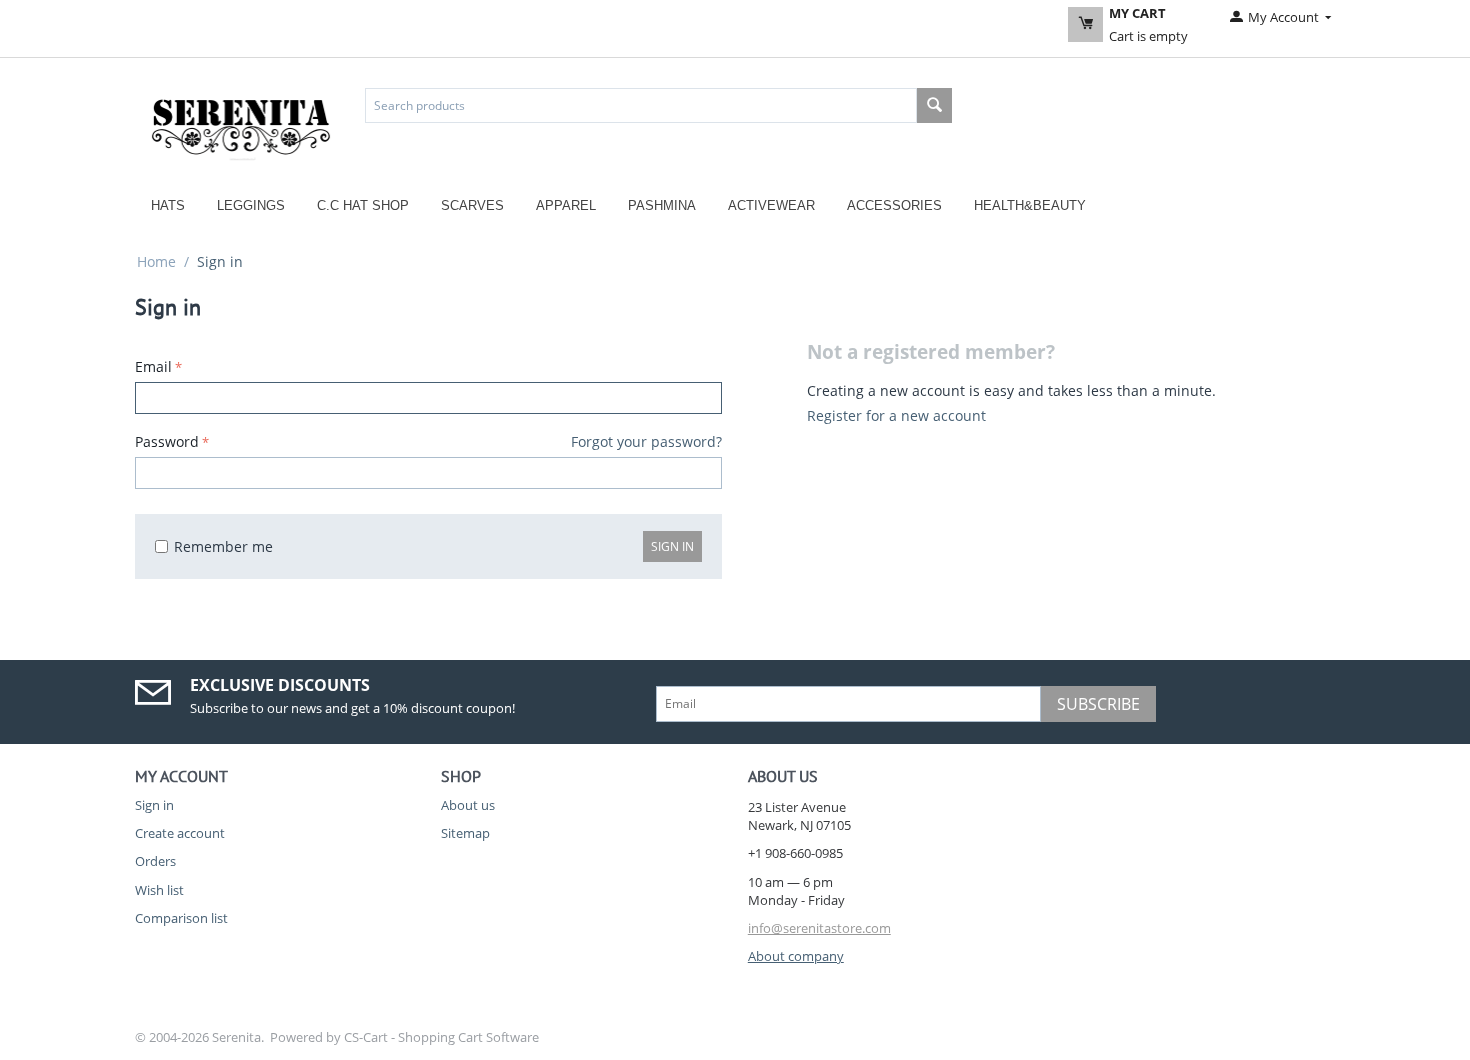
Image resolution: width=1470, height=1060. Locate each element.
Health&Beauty (1030, 205)
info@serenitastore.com (819, 928)
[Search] (934, 105)
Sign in (672, 546)
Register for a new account (896, 415)
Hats (168, 205)
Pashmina (662, 205)
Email (153, 366)
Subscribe (1098, 704)
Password (167, 441)
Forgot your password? (646, 441)
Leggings (251, 205)
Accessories (894, 205)
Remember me (223, 546)
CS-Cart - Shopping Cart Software (441, 1037)
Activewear (771, 205)
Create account (180, 833)
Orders (155, 861)
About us (468, 805)
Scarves (472, 205)
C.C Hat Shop (363, 205)
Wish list (159, 890)
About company (796, 956)
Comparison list (181, 918)
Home (156, 261)
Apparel (566, 205)
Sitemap (465, 833)
